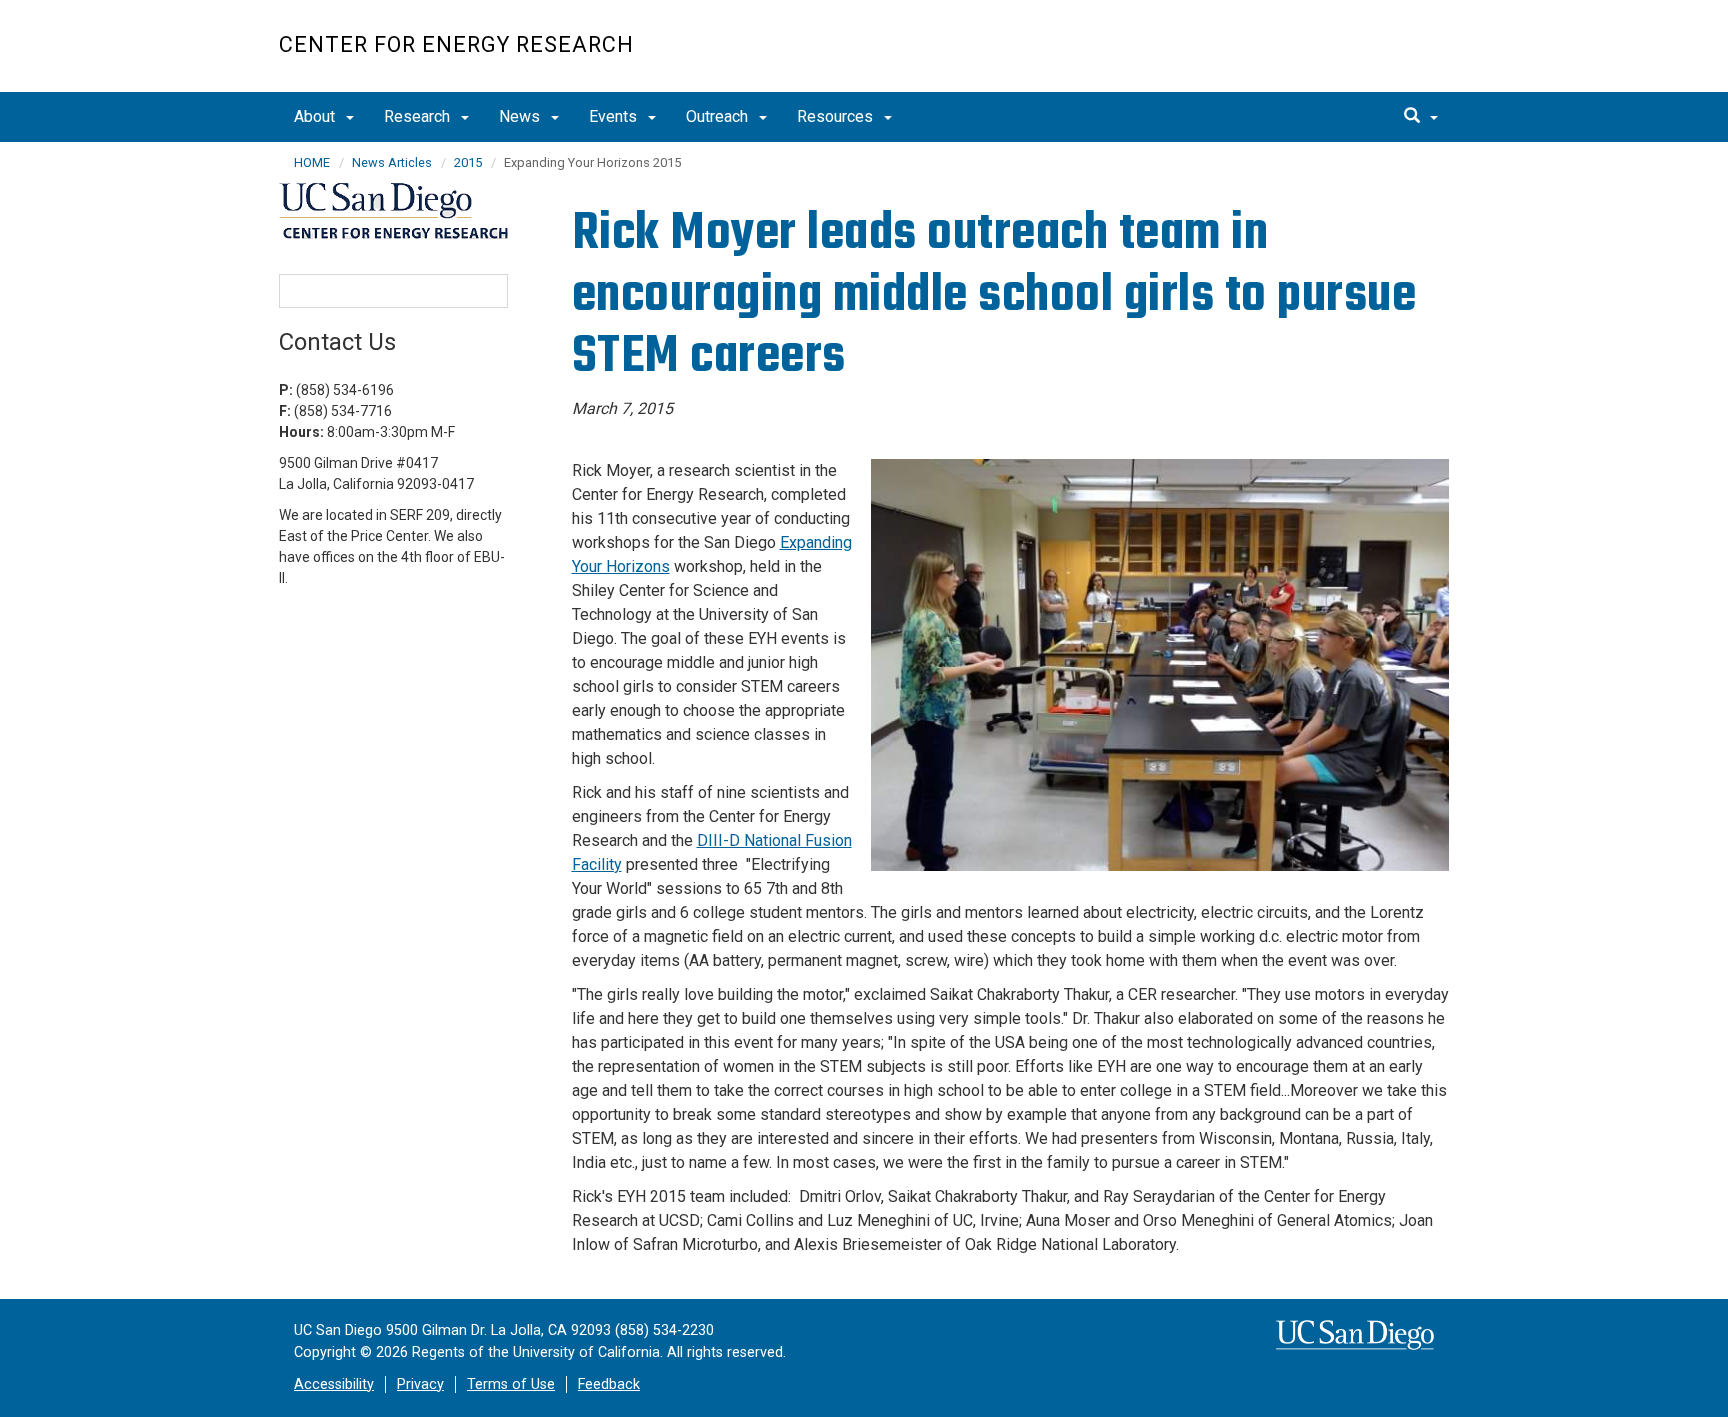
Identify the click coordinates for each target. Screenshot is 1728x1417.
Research (419, 116)
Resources (837, 116)
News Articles (392, 162)
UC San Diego (1334, 56)
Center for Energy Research (456, 44)
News (521, 116)
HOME (312, 162)
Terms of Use (511, 1384)
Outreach (719, 116)
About (316, 116)
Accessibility (334, 1384)
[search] (1421, 117)
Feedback (609, 1384)
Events (615, 116)
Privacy (420, 1384)
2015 (468, 162)
